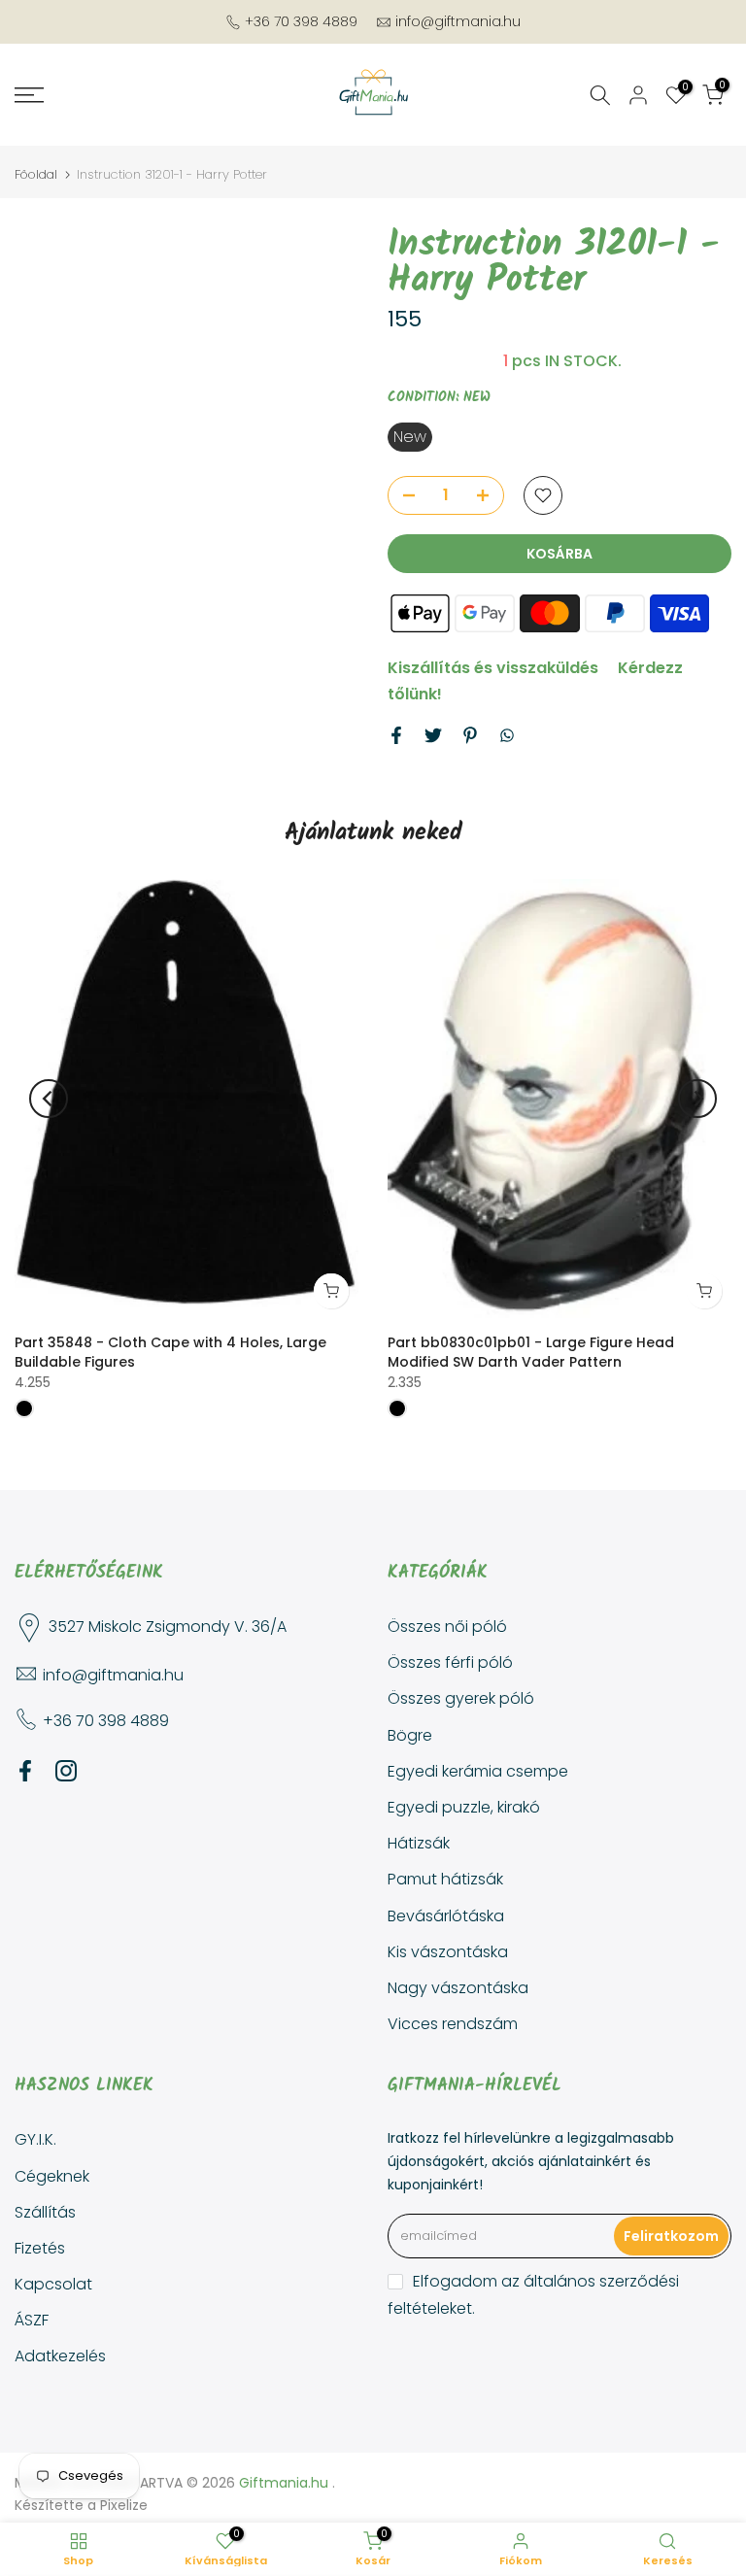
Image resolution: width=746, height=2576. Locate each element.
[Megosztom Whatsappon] (507, 735)
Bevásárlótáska (446, 1916)
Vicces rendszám (453, 2024)
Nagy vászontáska (458, 1988)
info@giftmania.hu (458, 21)
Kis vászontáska (448, 1952)
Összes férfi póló (450, 1662)
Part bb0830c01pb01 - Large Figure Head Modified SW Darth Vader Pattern (531, 1352)
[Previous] (49, 1099)
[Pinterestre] (470, 735)
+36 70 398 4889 (301, 21)
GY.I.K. (35, 2139)
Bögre (410, 1735)
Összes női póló (447, 1627)
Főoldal (36, 174)
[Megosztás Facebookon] (396, 735)
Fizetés (40, 2248)
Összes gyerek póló (461, 1698)
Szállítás (45, 2212)
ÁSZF (32, 2320)
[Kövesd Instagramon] (66, 1770)
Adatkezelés (60, 2356)
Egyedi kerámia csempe (478, 1771)
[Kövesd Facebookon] (25, 1770)
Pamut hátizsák (445, 1879)
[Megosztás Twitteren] (433, 735)
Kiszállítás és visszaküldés (493, 668)
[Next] (697, 1099)
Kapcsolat (53, 2284)
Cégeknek (52, 2176)
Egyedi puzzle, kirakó (464, 1807)
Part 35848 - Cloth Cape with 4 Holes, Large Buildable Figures (170, 1352)
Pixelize (124, 2505)
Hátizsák (419, 1843)
